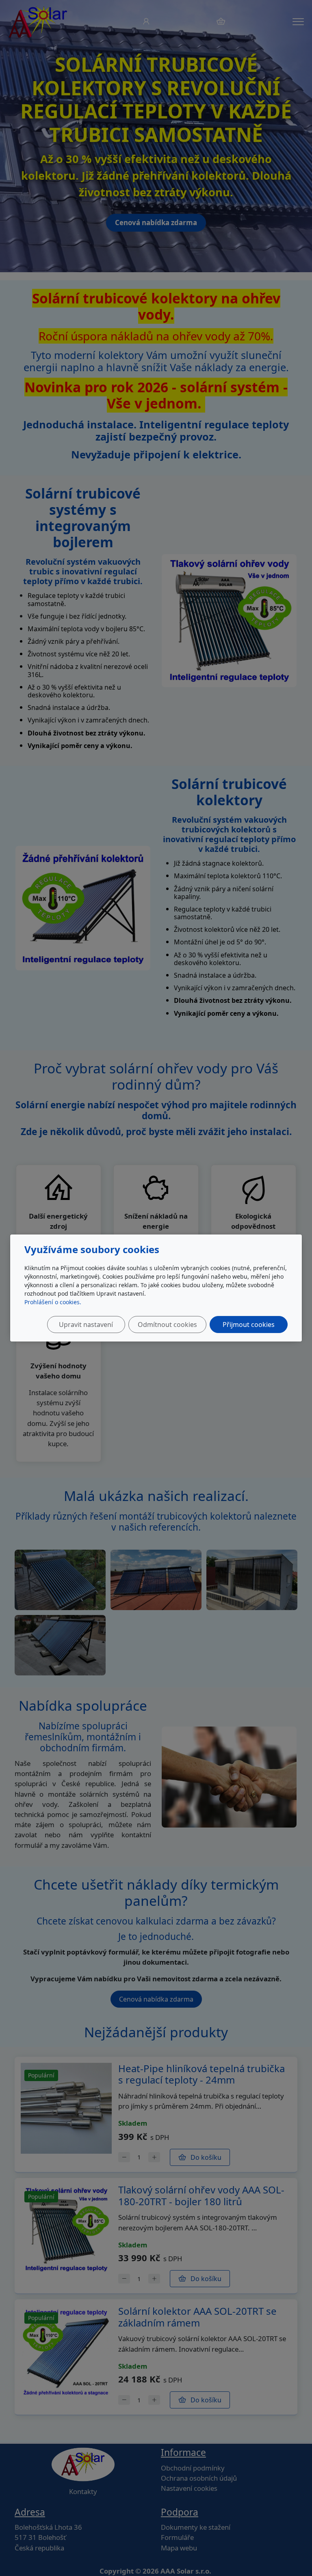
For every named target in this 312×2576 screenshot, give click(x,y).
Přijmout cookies (249, 1325)
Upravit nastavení (86, 1325)
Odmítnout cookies (167, 1325)
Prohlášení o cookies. (53, 1302)
